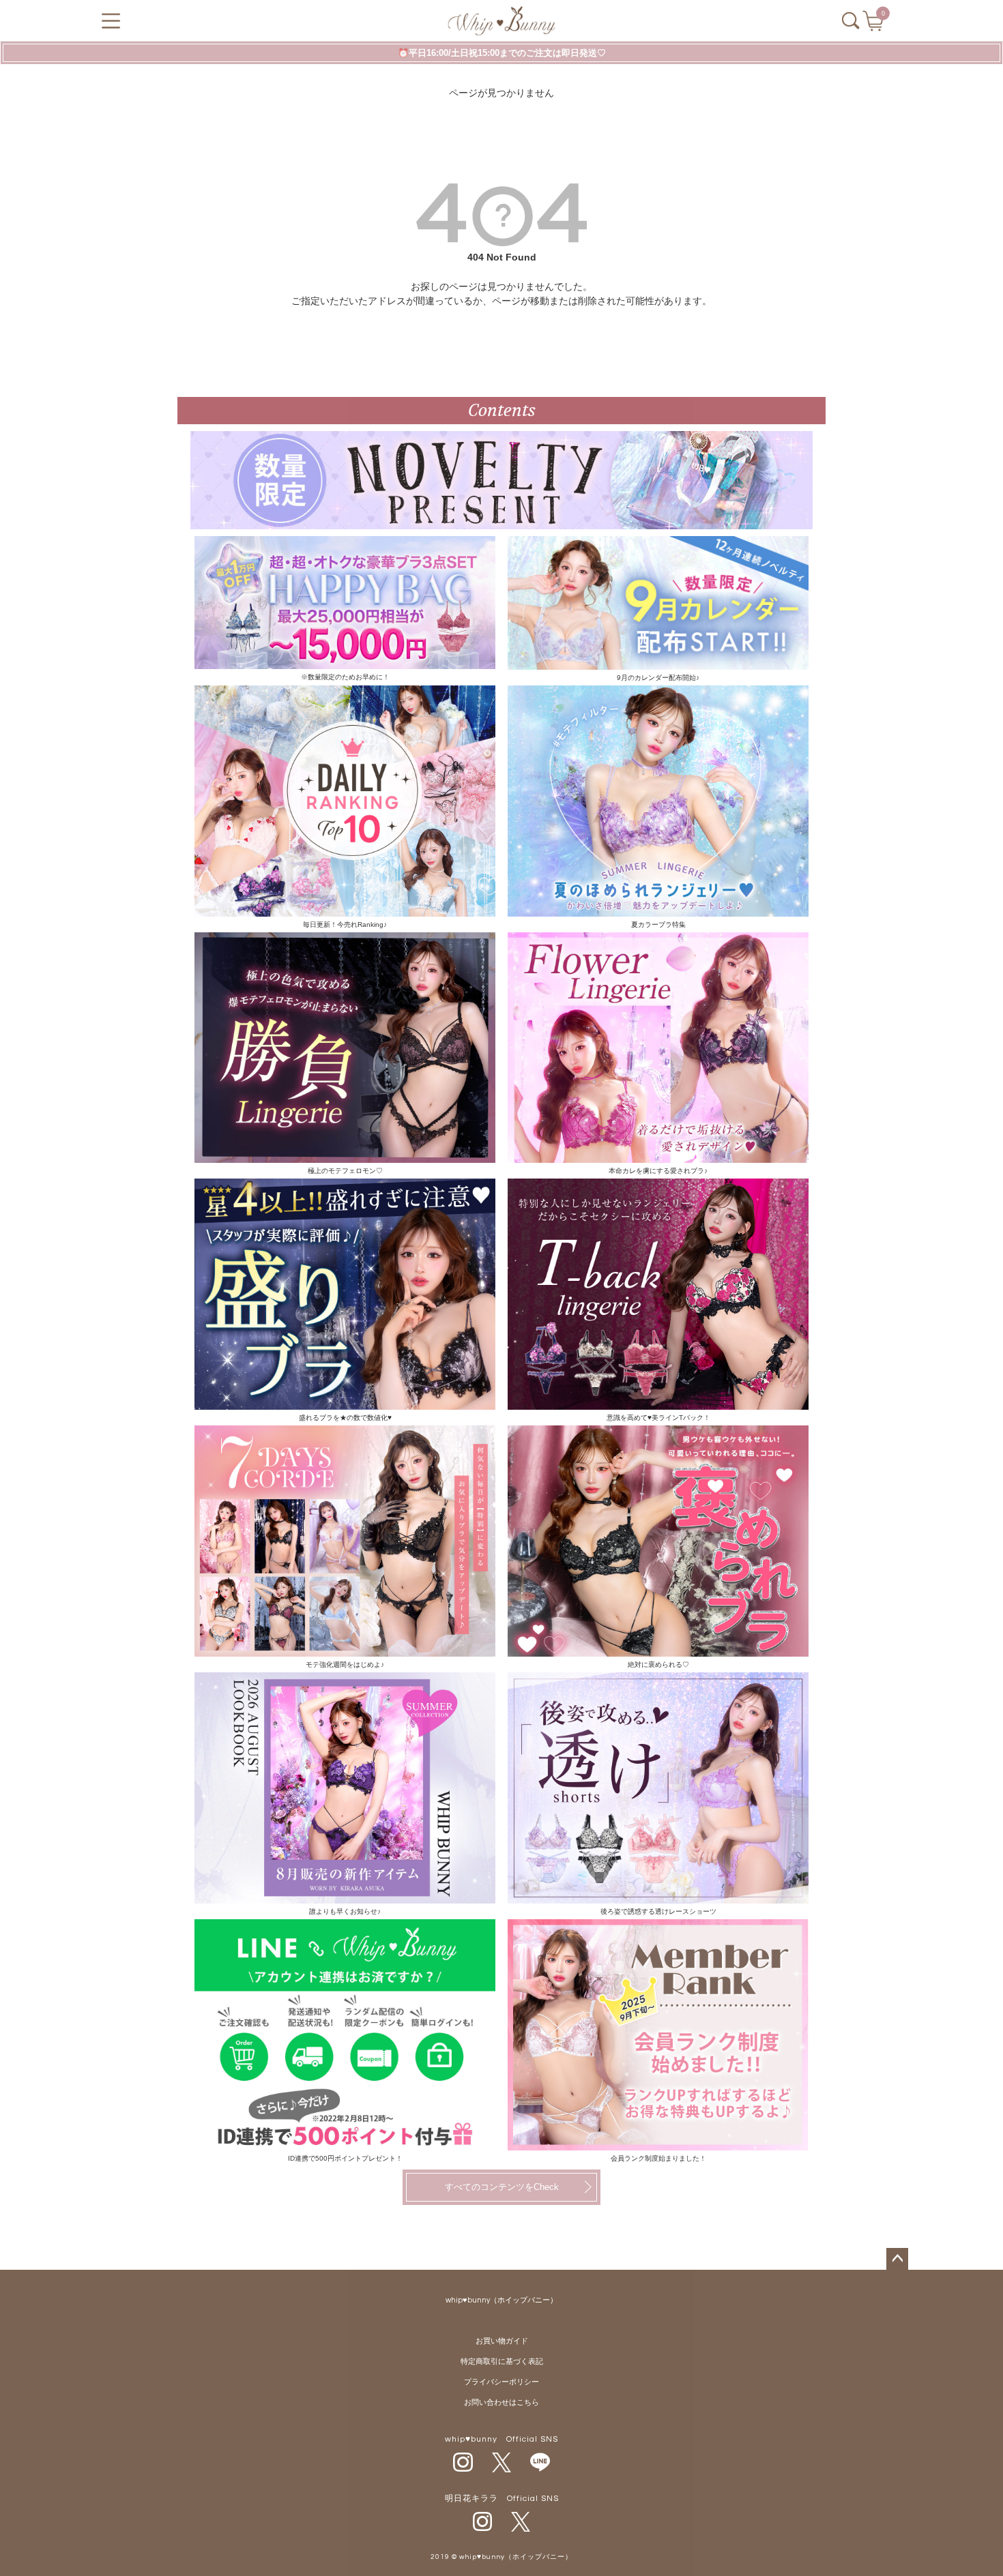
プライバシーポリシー (501, 2382)
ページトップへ (897, 2259)
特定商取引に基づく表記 (502, 2362)
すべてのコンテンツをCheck (502, 2187)
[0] (874, 25)
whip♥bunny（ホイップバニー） (501, 2300)
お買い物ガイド (502, 2341)
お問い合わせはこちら (501, 2402)
